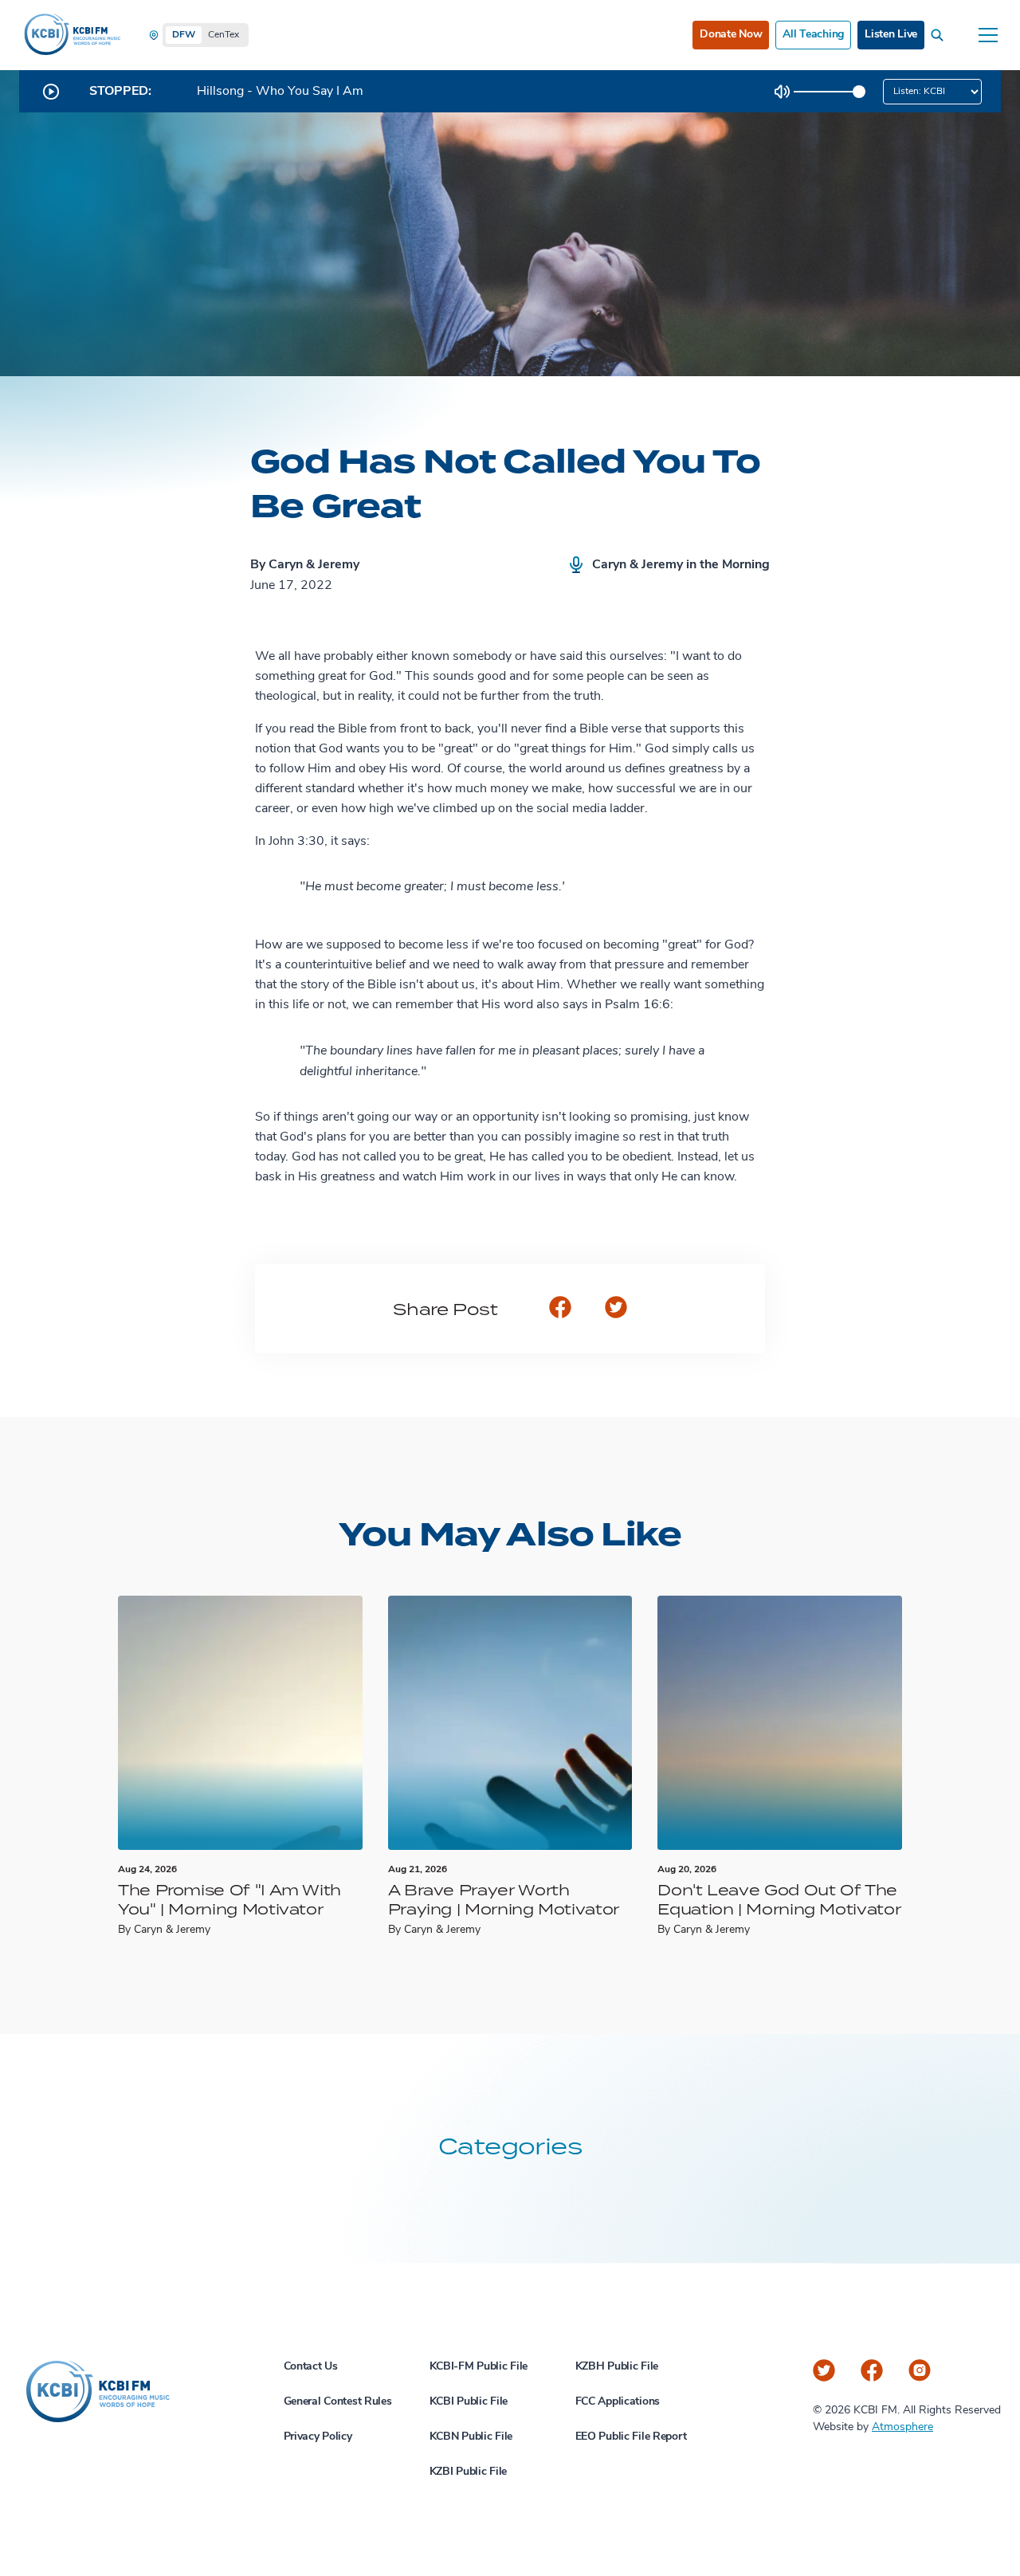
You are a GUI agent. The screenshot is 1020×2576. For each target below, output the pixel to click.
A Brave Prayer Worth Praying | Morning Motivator (504, 1899)
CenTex (224, 35)
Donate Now (731, 35)
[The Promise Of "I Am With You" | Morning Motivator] (240, 1723)
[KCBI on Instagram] (920, 2370)
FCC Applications (618, 2402)
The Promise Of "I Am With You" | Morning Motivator (229, 1899)
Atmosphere (902, 2427)
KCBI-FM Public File (479, 2367)
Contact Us (311, 2367)
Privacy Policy (318, 2437)
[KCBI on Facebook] (872, 2370)
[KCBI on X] (824, 2370)
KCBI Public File (469, 2402)
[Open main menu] (988, 35)
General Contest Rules (338, 2402)
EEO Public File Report (631, 2437)
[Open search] (940, 35)
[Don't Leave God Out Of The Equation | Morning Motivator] (780, 1723)
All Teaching (813, 35)
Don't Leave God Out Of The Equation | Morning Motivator (779, 1899)
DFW (184, 35)
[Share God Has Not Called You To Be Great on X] (616, 1309)
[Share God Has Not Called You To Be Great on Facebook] (560, 1309)
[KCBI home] (71, 35)
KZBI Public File (469, 2472)
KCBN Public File (471, 2437)
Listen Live (891, 35)
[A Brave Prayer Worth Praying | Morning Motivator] (510, 1723)
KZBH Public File (617, 2367)
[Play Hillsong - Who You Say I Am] (51, 92)
